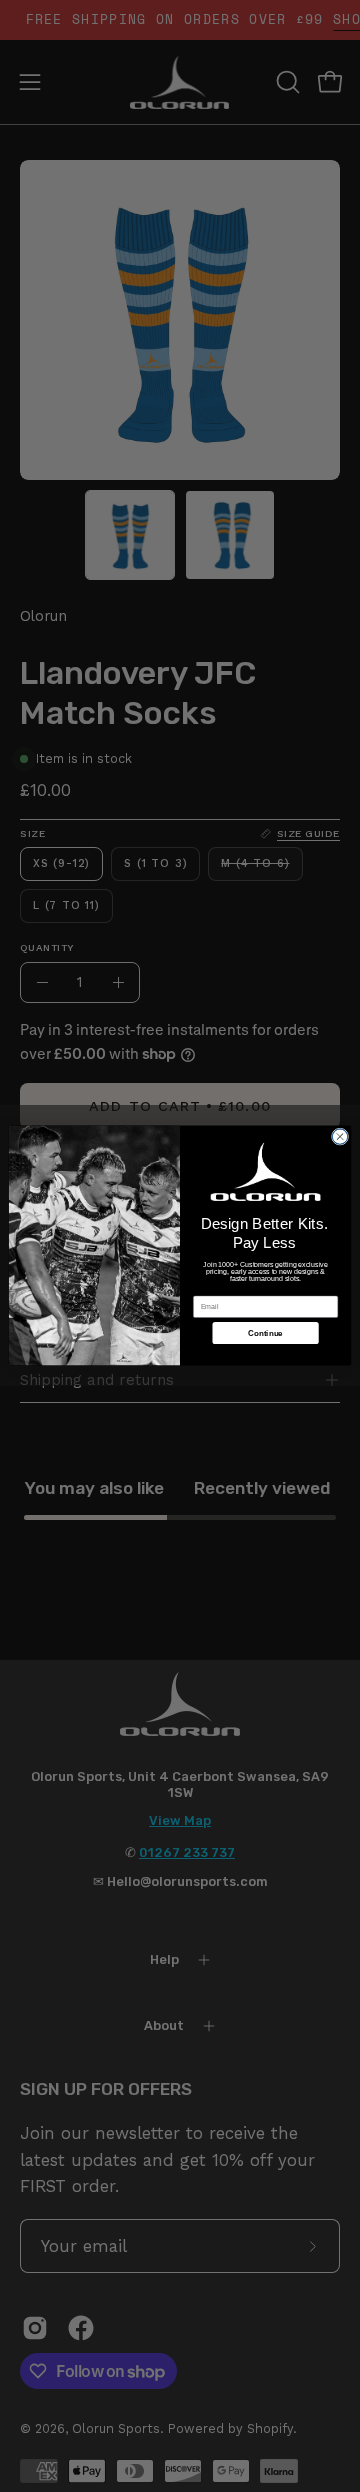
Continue (265, 1333)
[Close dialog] (339, 1136)
